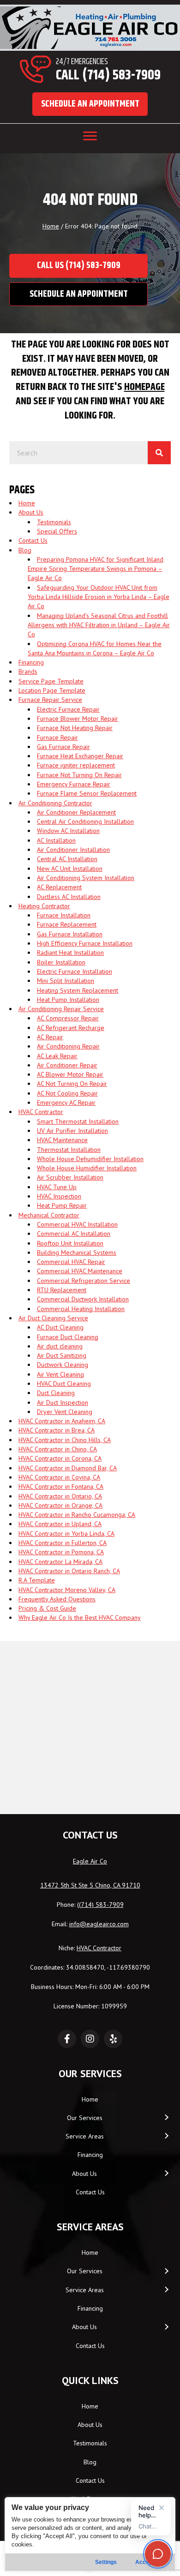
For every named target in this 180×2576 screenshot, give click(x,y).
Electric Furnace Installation (75, 971)
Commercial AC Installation (74, 1234)
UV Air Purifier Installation (72, 1131)
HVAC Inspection (59, 1196)
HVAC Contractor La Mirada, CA (60, 1562)
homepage (144, 387)
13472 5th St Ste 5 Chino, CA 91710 (90, 1885)
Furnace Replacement (67, 924)
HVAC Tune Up (57, 1187)
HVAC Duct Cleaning (64, 1384)
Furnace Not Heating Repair (75, 728)
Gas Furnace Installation (70, 934)
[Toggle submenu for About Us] (166, 2173)
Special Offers (57, 531)
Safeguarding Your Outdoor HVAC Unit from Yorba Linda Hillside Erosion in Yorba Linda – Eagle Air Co (99, 597)
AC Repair (50, 1037)
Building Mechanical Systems (77, 1252)
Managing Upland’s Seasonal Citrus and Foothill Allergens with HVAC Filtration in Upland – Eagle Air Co (99, 625)
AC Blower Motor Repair (70, 1074)
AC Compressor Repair (68, 1018)
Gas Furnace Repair (63, 747)
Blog (25, 550)
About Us (31, 512)
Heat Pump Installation (68, 1000)
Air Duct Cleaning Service (53, 1318)
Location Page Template (52, 690)
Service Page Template (51, 681)
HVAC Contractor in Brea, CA (57, 1430)
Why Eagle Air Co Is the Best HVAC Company (80, 1617)
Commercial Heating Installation (81, 1309)
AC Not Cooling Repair (67, 1093)
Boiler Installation (61, 962)
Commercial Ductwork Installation (83, 1299)
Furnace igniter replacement (76, 765)
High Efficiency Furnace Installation (85, 943)
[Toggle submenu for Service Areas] (166, 2136)
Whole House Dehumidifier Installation (90, 1159)
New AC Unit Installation (70, 869)
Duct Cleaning (56, 1393)
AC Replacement (59, 887)
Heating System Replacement (78, 990)
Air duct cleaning (60, 1346)
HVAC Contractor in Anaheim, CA (62, 1421)
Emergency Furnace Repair (74, 784)
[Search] (159, 453)
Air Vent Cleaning (60, 1374)
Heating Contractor (44, 906)
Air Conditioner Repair (67, 1065)
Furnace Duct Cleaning (68, 1337)
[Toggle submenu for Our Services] (166, 2118)
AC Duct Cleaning (60, 1327)
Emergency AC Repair (66, 1102)
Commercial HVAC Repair (71, 1262)
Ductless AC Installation (69, 897)
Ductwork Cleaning (63, 1365)
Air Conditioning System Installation (86, 878)
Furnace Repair (57, 737)
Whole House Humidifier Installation (87, 1168)
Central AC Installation (67, 859)
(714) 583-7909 (101, 1905)
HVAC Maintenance (62, 1140)
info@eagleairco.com (99, 1924)
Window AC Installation (68, 831)
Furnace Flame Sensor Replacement (87, 793)
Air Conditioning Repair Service (61, 1009)
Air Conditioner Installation (73, 850)
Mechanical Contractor (49, 1215)
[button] (90, 104)
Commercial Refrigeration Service (84, 1281)
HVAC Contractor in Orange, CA (60, 1505)
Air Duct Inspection (63, 1402)
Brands (28, 671)
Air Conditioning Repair (68, 1046)
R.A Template (37, 1580)
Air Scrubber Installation (70, 1177)
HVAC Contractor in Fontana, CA (61, 1486)
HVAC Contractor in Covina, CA (59, 1477)
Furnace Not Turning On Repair (79, 775)
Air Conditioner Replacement (76, 812)
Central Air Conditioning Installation (85, 821)
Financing (31, 662)
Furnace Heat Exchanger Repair (80, 756)
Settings (106, 2562)
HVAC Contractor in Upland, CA (60, 1524)
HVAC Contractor (41, 1112)
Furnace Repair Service (50, 700)
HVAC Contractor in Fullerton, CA (63, 1543)
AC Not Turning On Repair (72, 1084)
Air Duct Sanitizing (62, 1355)
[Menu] (90, 136)
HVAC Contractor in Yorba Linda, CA (66, 1534)
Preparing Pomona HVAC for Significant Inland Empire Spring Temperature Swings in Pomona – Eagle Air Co (96, 569)
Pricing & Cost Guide (47, 1608)
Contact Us (33, 540)
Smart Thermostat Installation (78, 1121)
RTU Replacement (62, 1290)
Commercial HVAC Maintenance (80, 1271)
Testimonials (54, 522)
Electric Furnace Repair (68, 709)
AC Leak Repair (57, 1056)
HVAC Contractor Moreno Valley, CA (67, 1590)
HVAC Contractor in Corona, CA (60, 1458)
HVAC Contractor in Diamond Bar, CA (68, 1468)
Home (51, 226)
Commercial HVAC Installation (77, 1224)
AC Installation (56, 840)
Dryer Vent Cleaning (65, 1412)
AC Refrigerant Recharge (71, 1028)
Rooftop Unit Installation (70, 1243)
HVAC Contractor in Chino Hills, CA (65, 1440)
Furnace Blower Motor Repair (78, 719)
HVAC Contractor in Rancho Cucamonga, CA (77, 1515)
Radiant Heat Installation (70, 953)
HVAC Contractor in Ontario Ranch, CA (69, 1571)
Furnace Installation (64, 915)
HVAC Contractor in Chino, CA (58, 1449)
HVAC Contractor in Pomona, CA (61, 1552)
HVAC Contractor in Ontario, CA (60, 1496)
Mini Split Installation (66, 981)
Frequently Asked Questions (57, 1599)
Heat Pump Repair (62, 1205)
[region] (90, 2534)
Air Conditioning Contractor (55, 803)
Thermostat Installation (69, 1150)
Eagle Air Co (90, 1861)
